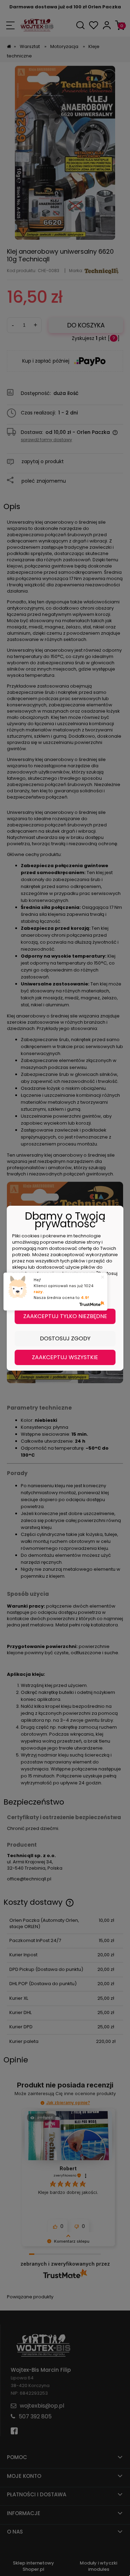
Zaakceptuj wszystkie (65, 1357)
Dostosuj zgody (65, 1338)
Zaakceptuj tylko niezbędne (65, 1316)
